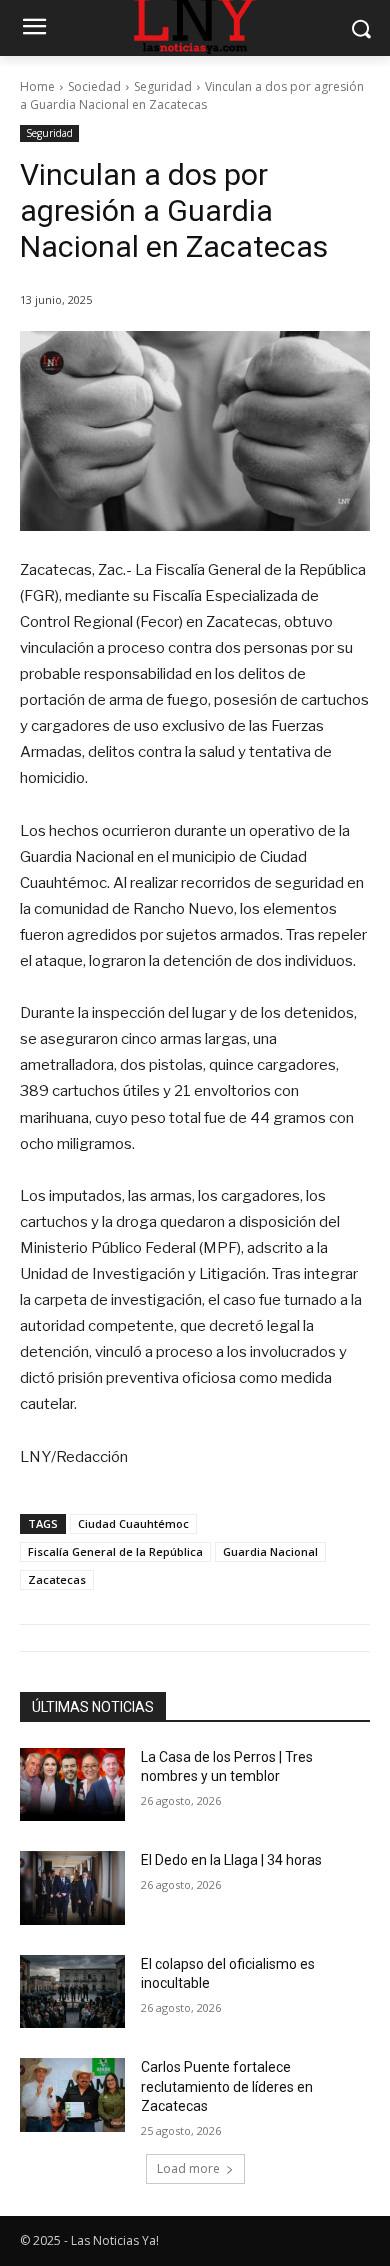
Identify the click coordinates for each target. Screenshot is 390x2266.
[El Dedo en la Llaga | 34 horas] (72, 1888)
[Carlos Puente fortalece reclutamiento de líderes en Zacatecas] (72, 2095)
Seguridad (163, 86)
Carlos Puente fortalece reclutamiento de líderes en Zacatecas (227, 2086)
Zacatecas (57, 1579)
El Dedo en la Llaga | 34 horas (231, 1860)
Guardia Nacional (270, 1551)
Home (37, 86)
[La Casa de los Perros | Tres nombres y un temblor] (72, 1785)
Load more (188, 2168)
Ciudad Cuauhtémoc (133, 1523)
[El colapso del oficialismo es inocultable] (72, 1992)
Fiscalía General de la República (115, 1551)
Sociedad (94, 86)
